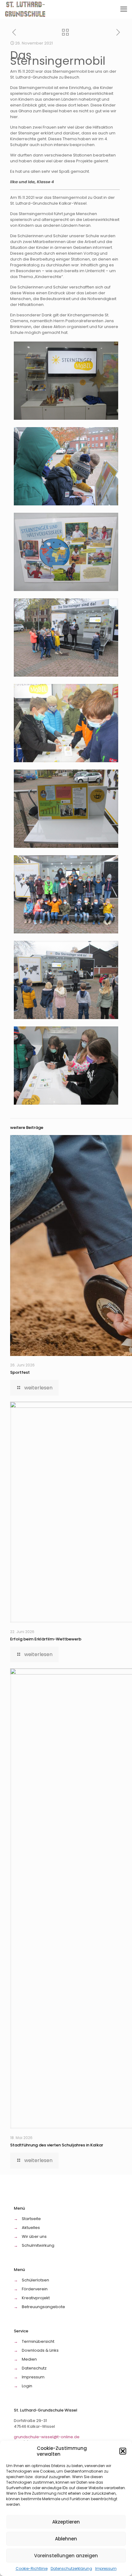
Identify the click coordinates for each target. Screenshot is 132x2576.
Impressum (106, 2568)
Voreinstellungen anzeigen (66, 2556)
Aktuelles (31, 2228)
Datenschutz (34, 2368)
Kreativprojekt (36, 2298)
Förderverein (35, 2289)
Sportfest (20, 1372)
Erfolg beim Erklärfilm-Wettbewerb (46, 1639)
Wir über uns (34, 2236)
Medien (29, 2359)
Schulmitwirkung (38, 2245)
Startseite (31, 2219)
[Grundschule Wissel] (26, 9)
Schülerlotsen (35, 2280)
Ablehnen (66, 2539)
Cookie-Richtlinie (32, 2568)
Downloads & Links (40, 2350)
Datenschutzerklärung (71, 2568)
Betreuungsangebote (43, 2307)
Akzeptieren (66, 2522)
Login (27, 2386)
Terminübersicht (38, 2341)
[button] (123, 2451)
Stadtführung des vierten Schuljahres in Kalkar (57, 2145)
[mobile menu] (124, 9)
